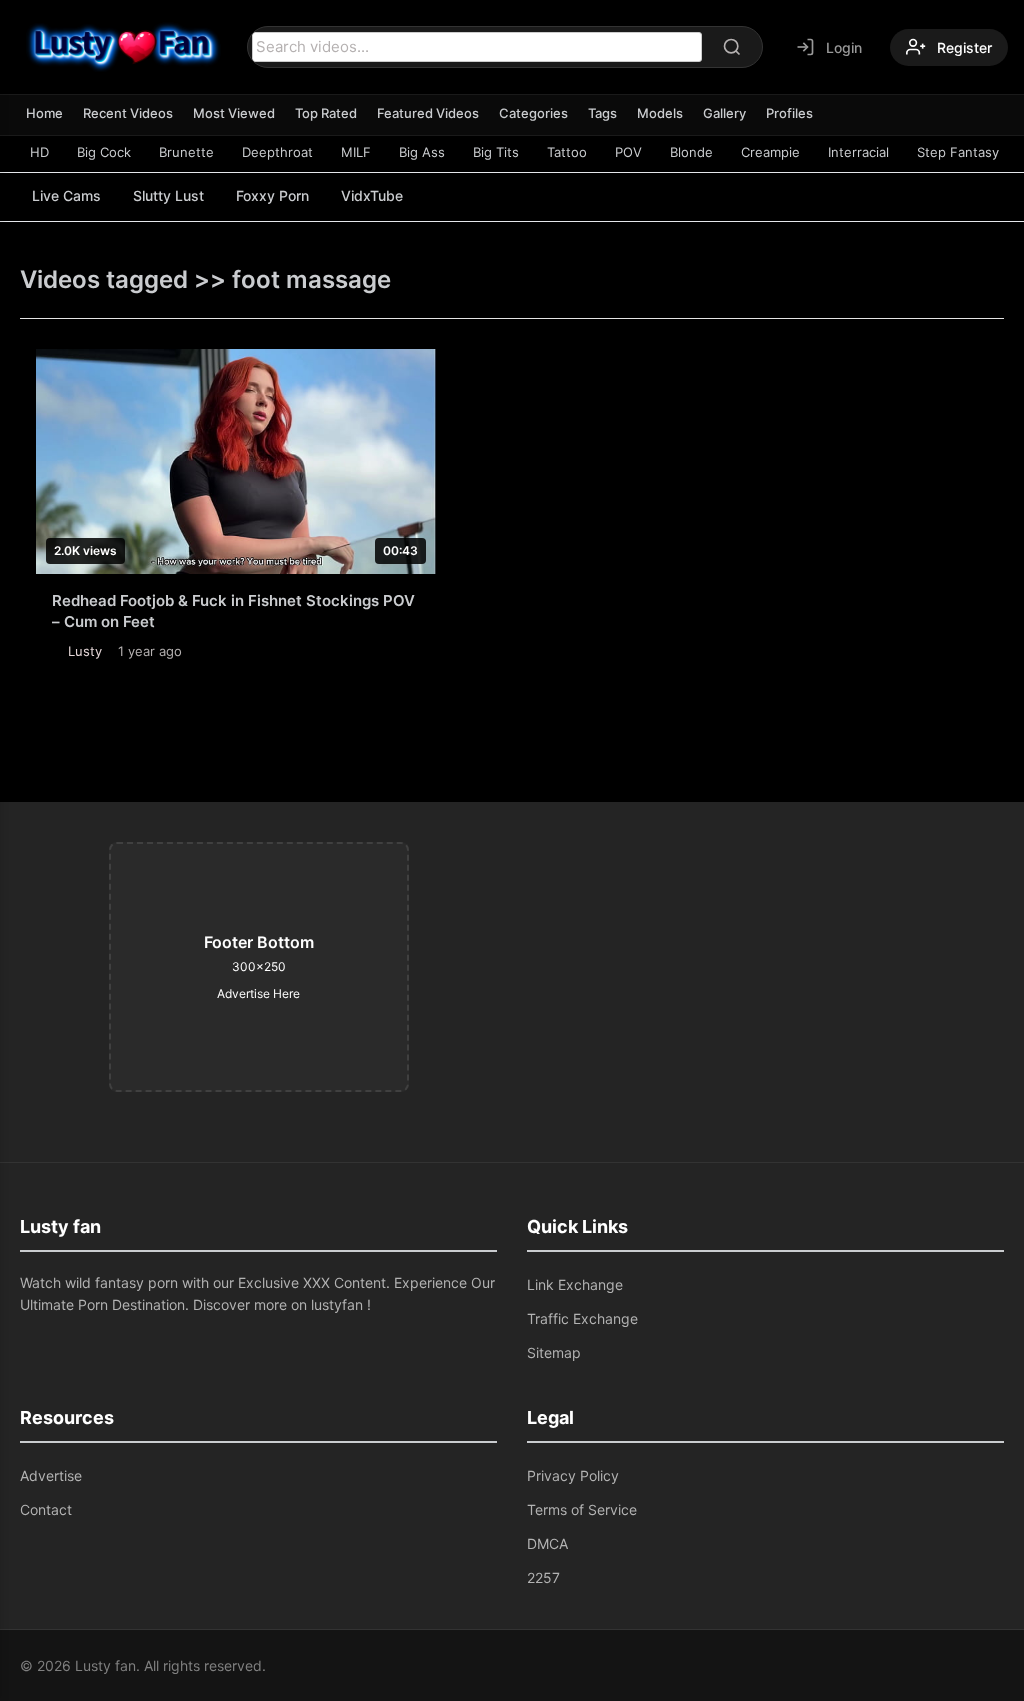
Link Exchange (575, 1284)
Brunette (186, 152)
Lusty (85, 651)
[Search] (732, 47)
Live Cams (66, 195)
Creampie (770, 152)
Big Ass (422, 152)
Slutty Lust (168, 195)
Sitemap (554, 1352)
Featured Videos (428, 113)
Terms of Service (582, 1509)
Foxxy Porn (272, 195)
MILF (356, 152)
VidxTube (372, 195)
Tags (602, 113)
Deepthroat (277, 152)
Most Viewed (234, 113)
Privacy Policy (573, 1475)
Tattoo (567, 152)
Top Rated (326, 113)
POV (628, 152)
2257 (543, 1577)
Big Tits (496, 152)
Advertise (51, 1475)
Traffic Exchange (582, 1318)
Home (44, 113)
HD (39, 152)
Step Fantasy (958, 152)
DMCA (547, 1543)
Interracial (858, 152)
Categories (533, 113)
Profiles (789, 113)
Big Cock (104, 152)
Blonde (691, 152)
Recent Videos (128, 113)
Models (660, 113)
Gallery (724, 113)
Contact (46, 1509)
